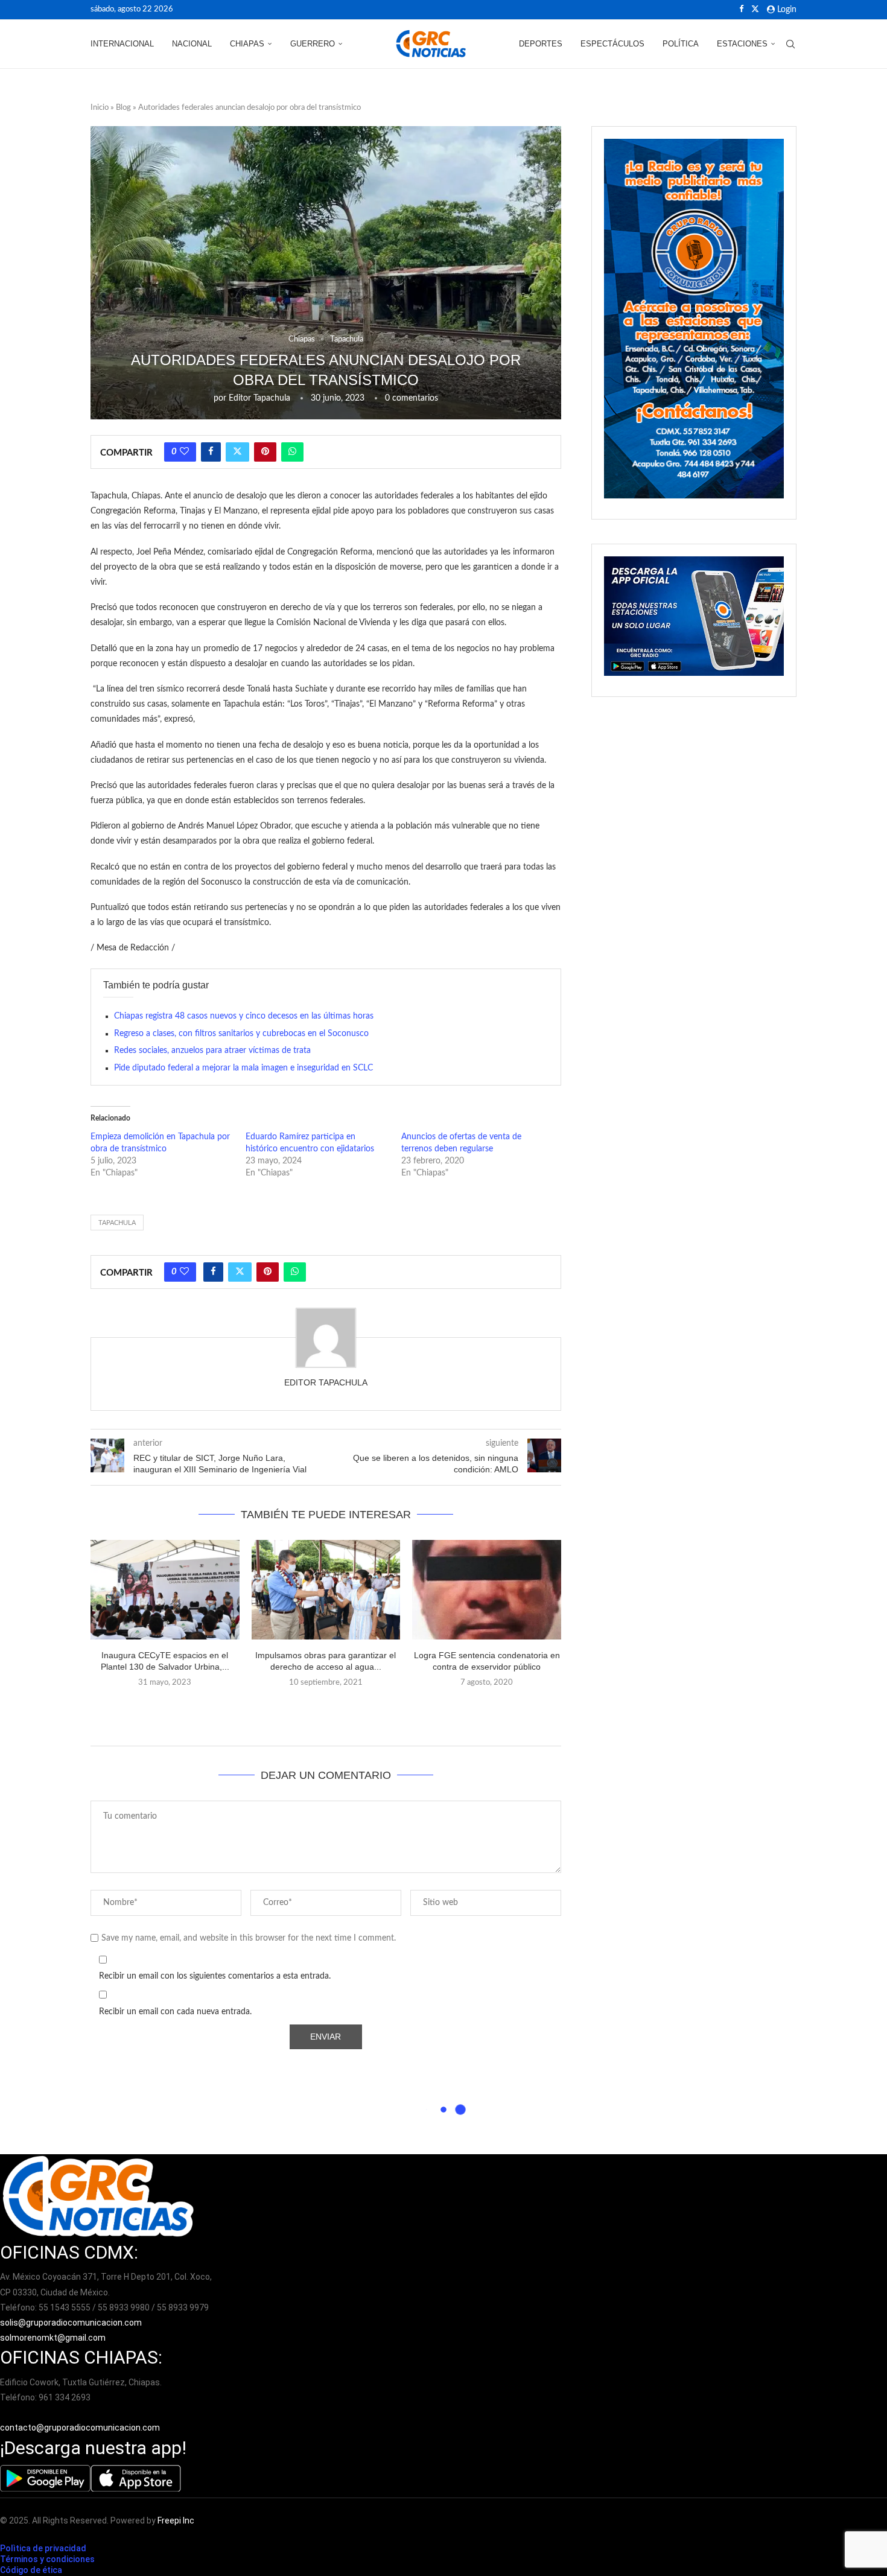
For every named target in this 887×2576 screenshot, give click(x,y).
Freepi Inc (176, 2520)
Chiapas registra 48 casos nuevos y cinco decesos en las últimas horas (244, 1016)
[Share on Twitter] (237, 452)
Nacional (192, 44)
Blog (123, 108)
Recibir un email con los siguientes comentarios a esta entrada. (215, 1976)
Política (681, 44)
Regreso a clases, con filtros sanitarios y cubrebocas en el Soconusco (241, 1034)
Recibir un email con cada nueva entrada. (175, 2012)
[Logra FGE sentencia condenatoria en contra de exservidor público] (487, 1589)
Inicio (100, 108)
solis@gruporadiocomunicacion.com (71, 2323)
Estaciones (742, 44)
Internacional (122, 44)
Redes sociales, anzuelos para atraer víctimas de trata (212, 1051)
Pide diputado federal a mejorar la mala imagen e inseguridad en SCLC (243, 1068)
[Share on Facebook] (211, 452)
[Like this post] (184, 452)
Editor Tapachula (259, 398)
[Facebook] (741, 10)
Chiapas (247, 44)
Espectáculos (612, 44)
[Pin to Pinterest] (265, 452)
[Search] (790, 44)
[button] (326, 1709)
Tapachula (117, 1223)
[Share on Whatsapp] (292, 452)
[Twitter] (755, 10)
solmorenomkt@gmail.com (54, 2338)
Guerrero (313, 44)
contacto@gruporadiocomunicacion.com (80, 2428)
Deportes (541, 44)
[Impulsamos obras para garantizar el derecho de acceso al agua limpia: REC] (326, 1589)
